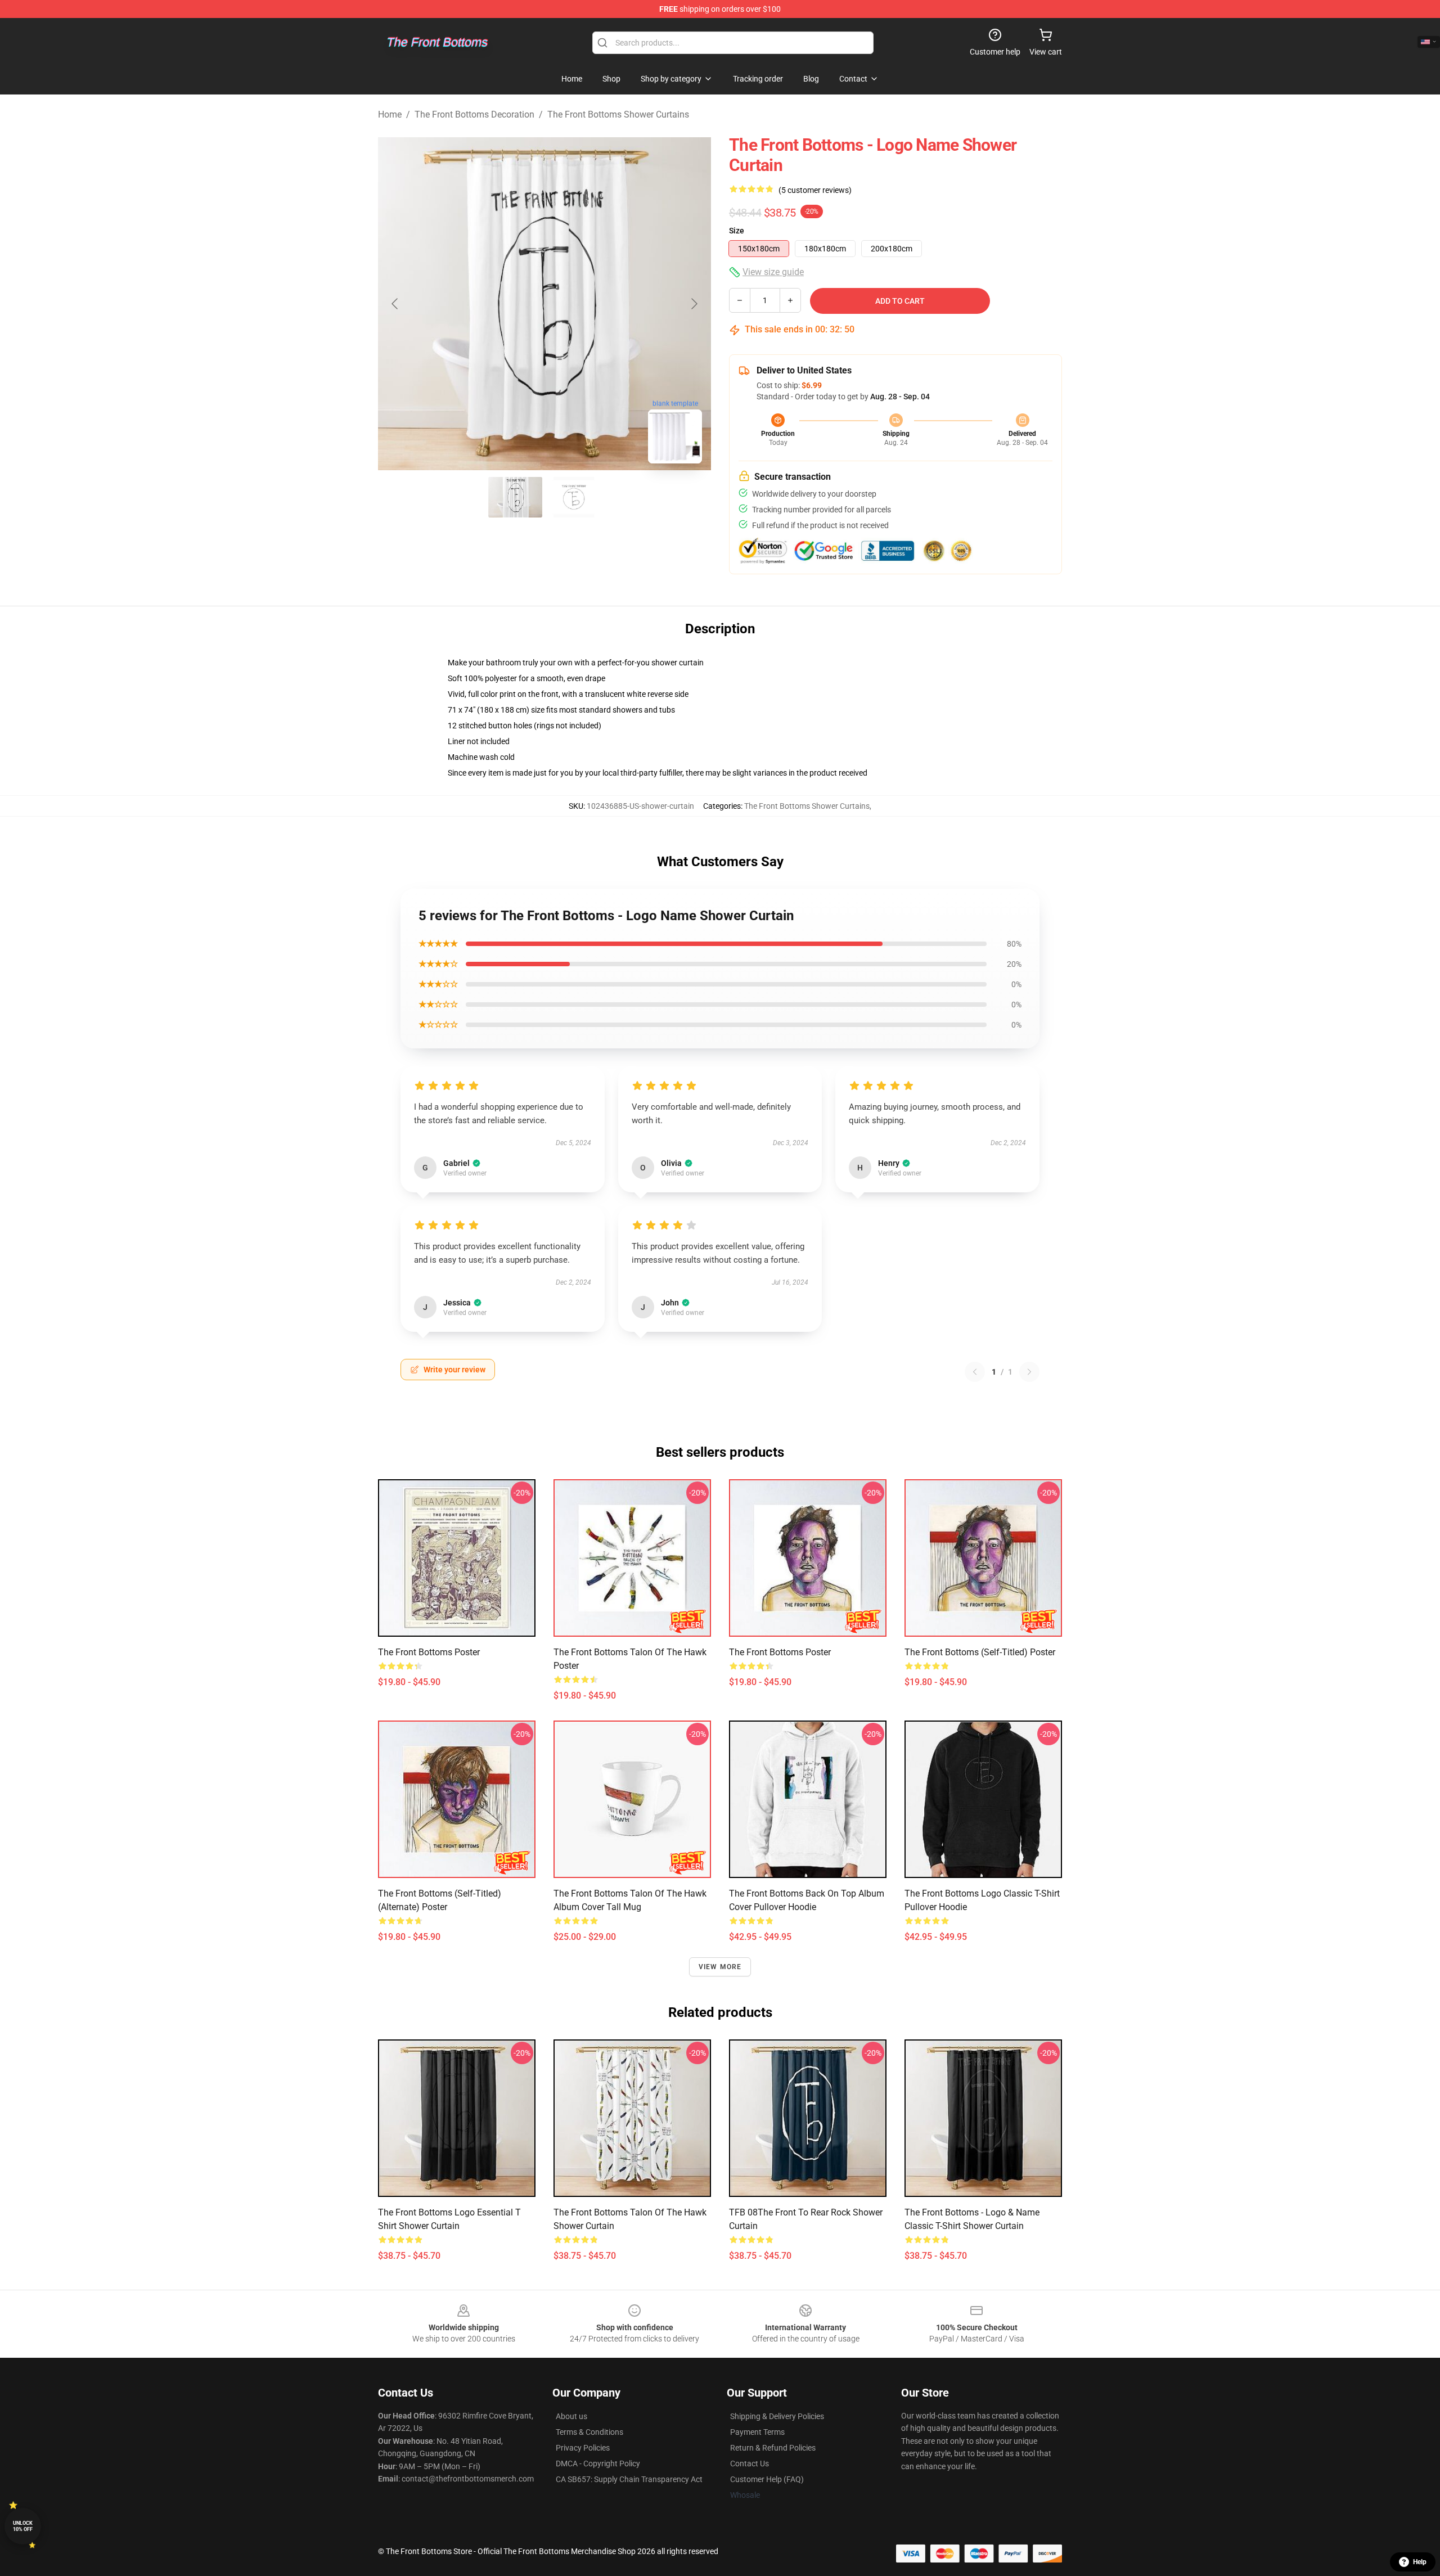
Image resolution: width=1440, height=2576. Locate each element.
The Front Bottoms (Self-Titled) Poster (980, 1652)
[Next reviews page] (1029, 1372)
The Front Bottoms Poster (429, 1652)
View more (720, 1967)
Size (737, 231)
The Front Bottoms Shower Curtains (618, 114)
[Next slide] (694, 304)
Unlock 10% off (23, 2526)
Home (390, 114)
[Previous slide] (395, 304)
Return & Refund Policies (773, 2448)
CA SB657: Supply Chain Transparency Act (629, 2479)
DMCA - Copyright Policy (598, 2464)
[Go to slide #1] (515, 497)
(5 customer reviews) (815, 190)
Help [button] (1420, 2562)
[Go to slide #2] (574, 497)
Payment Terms (757, 2432)
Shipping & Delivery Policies (777, 2416)
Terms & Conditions (589, 2432)
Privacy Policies (583, 2448)
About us (571, 2416)
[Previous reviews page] (975, 1372)
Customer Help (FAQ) (767, 2479)
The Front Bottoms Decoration (474, 114)
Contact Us (750, 2464)
